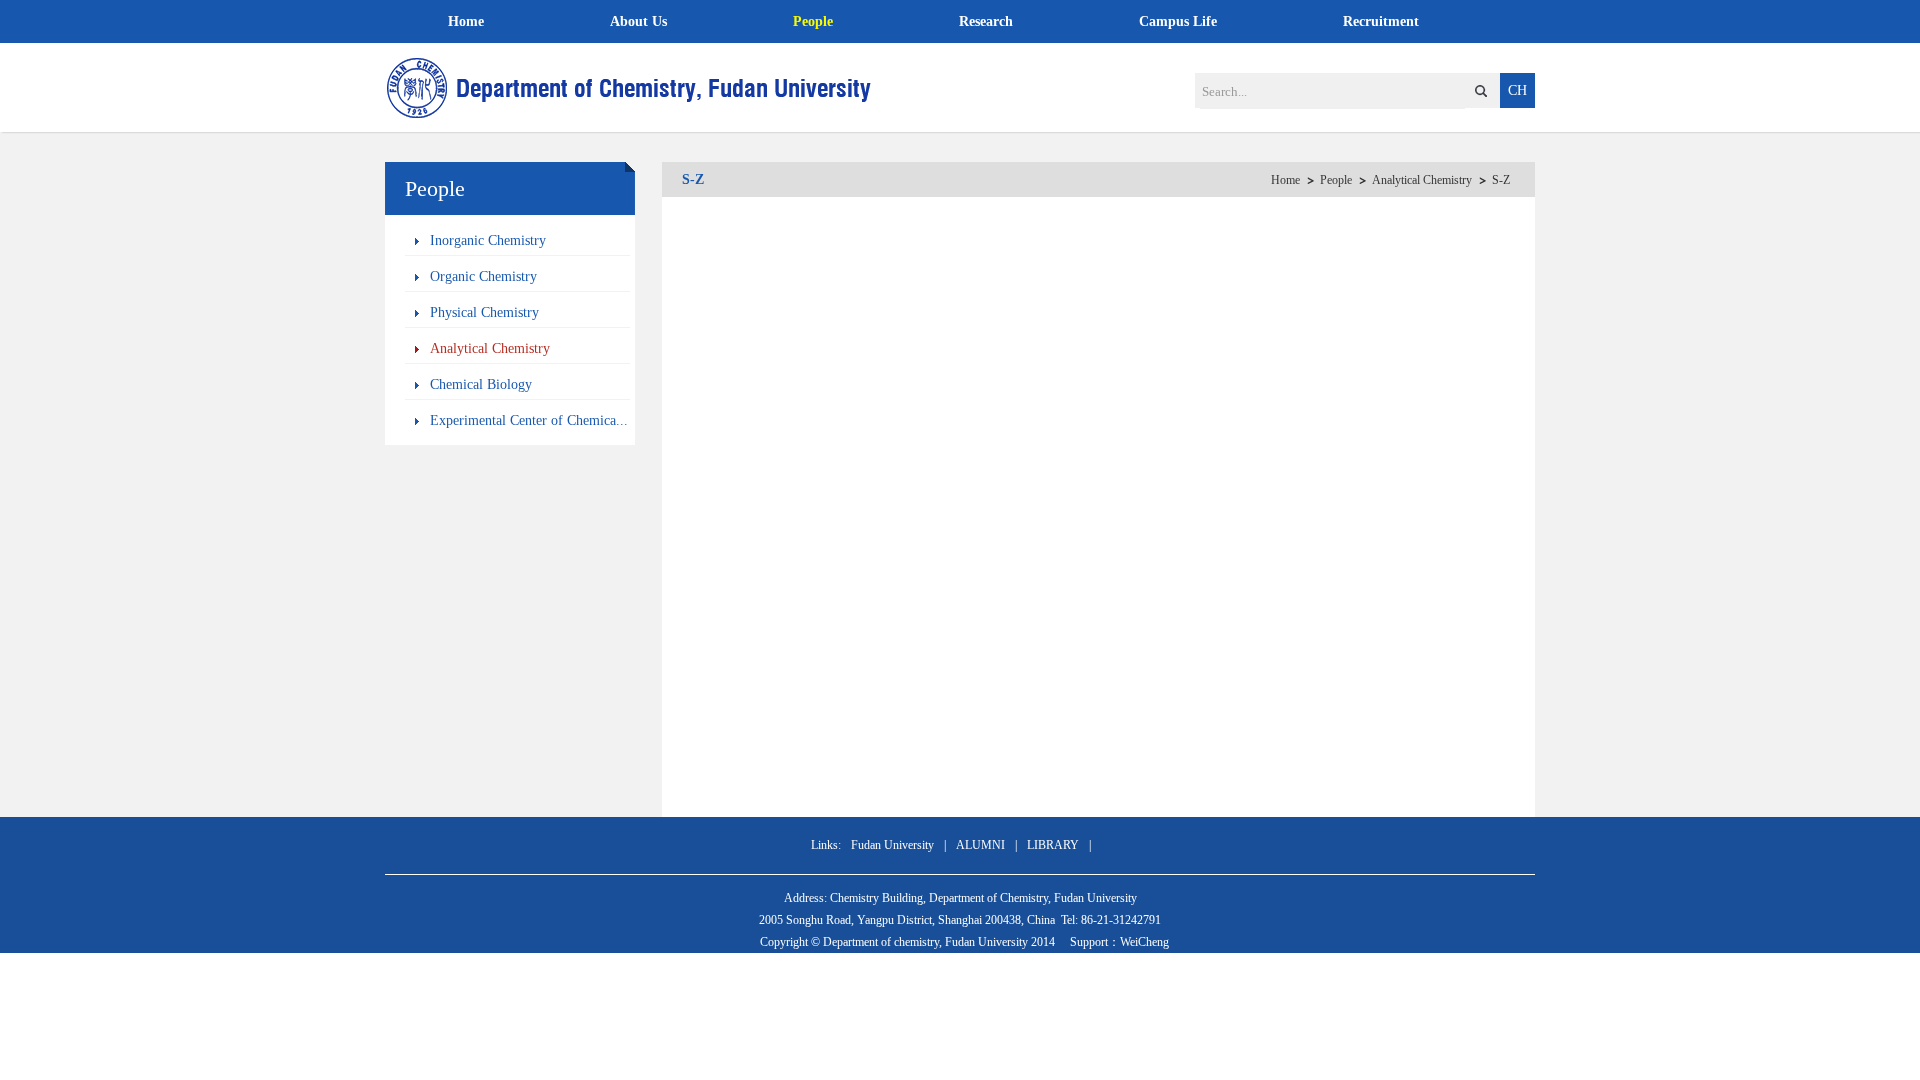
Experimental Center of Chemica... (529, 420)
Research (986, 21)
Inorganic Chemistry (488, 240)
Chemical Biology (481, 384)
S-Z (1501, 180)
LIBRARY (1053, 845)
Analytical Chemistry (490, 348)
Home (466, 21)
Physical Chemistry (484, 312)
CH (1517, 90)
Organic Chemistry (483, 276)
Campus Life (1178, 21)
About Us (638, 21)
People (813, 21)
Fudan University (892, 845)
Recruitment (1381, 21)
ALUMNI (980, 845)
